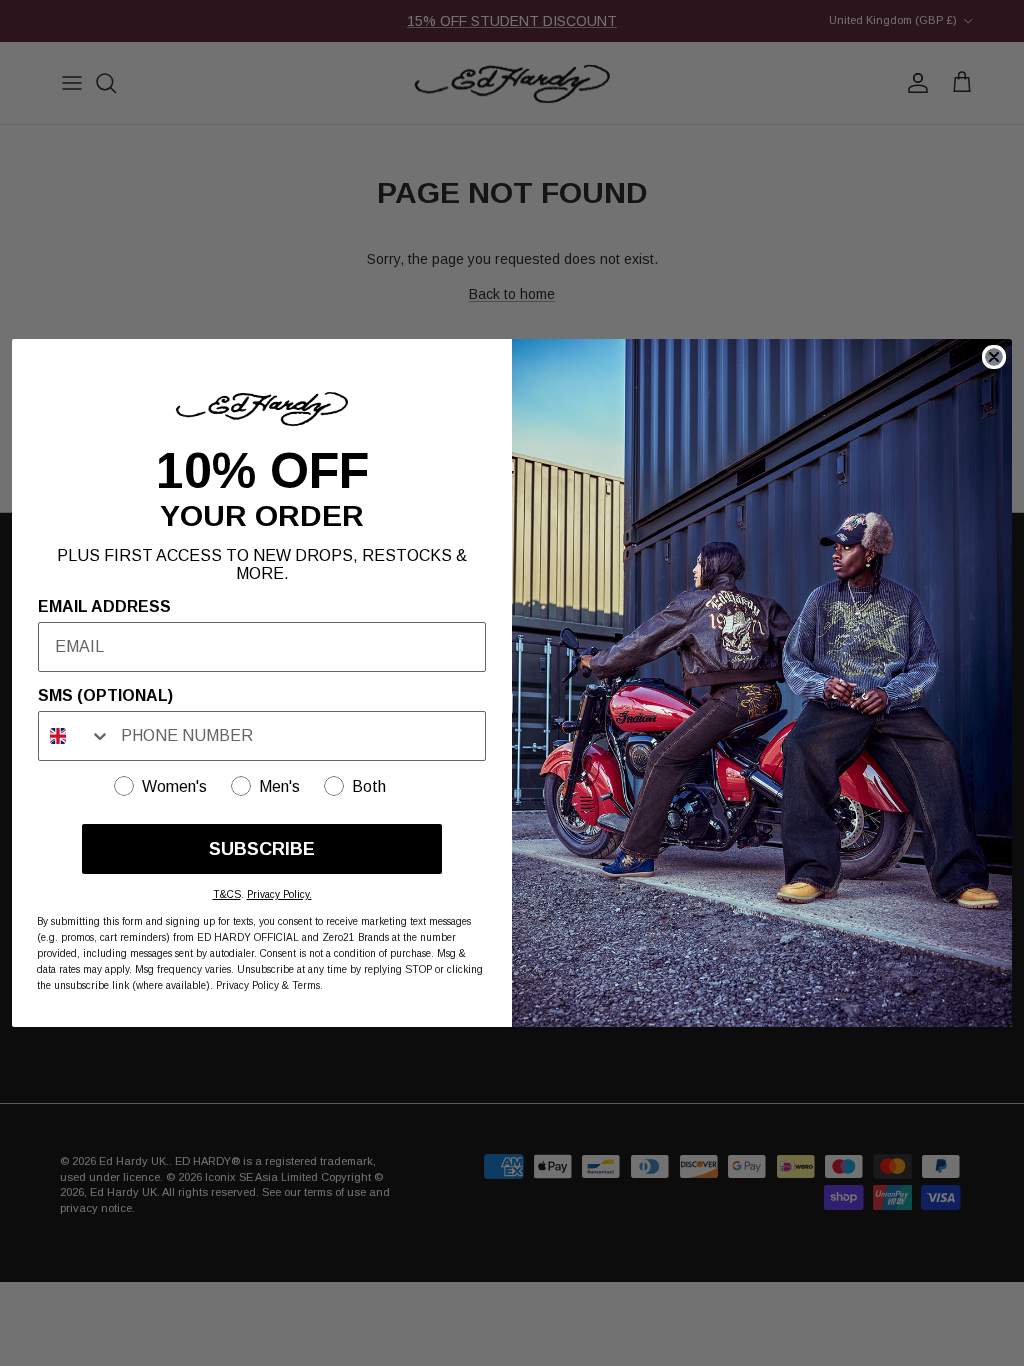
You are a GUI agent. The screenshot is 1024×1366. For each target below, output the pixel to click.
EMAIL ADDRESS (104, 606)
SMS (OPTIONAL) (105, 695)
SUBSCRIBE (262, 849)
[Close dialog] (994, 357)
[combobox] (75, 736)
